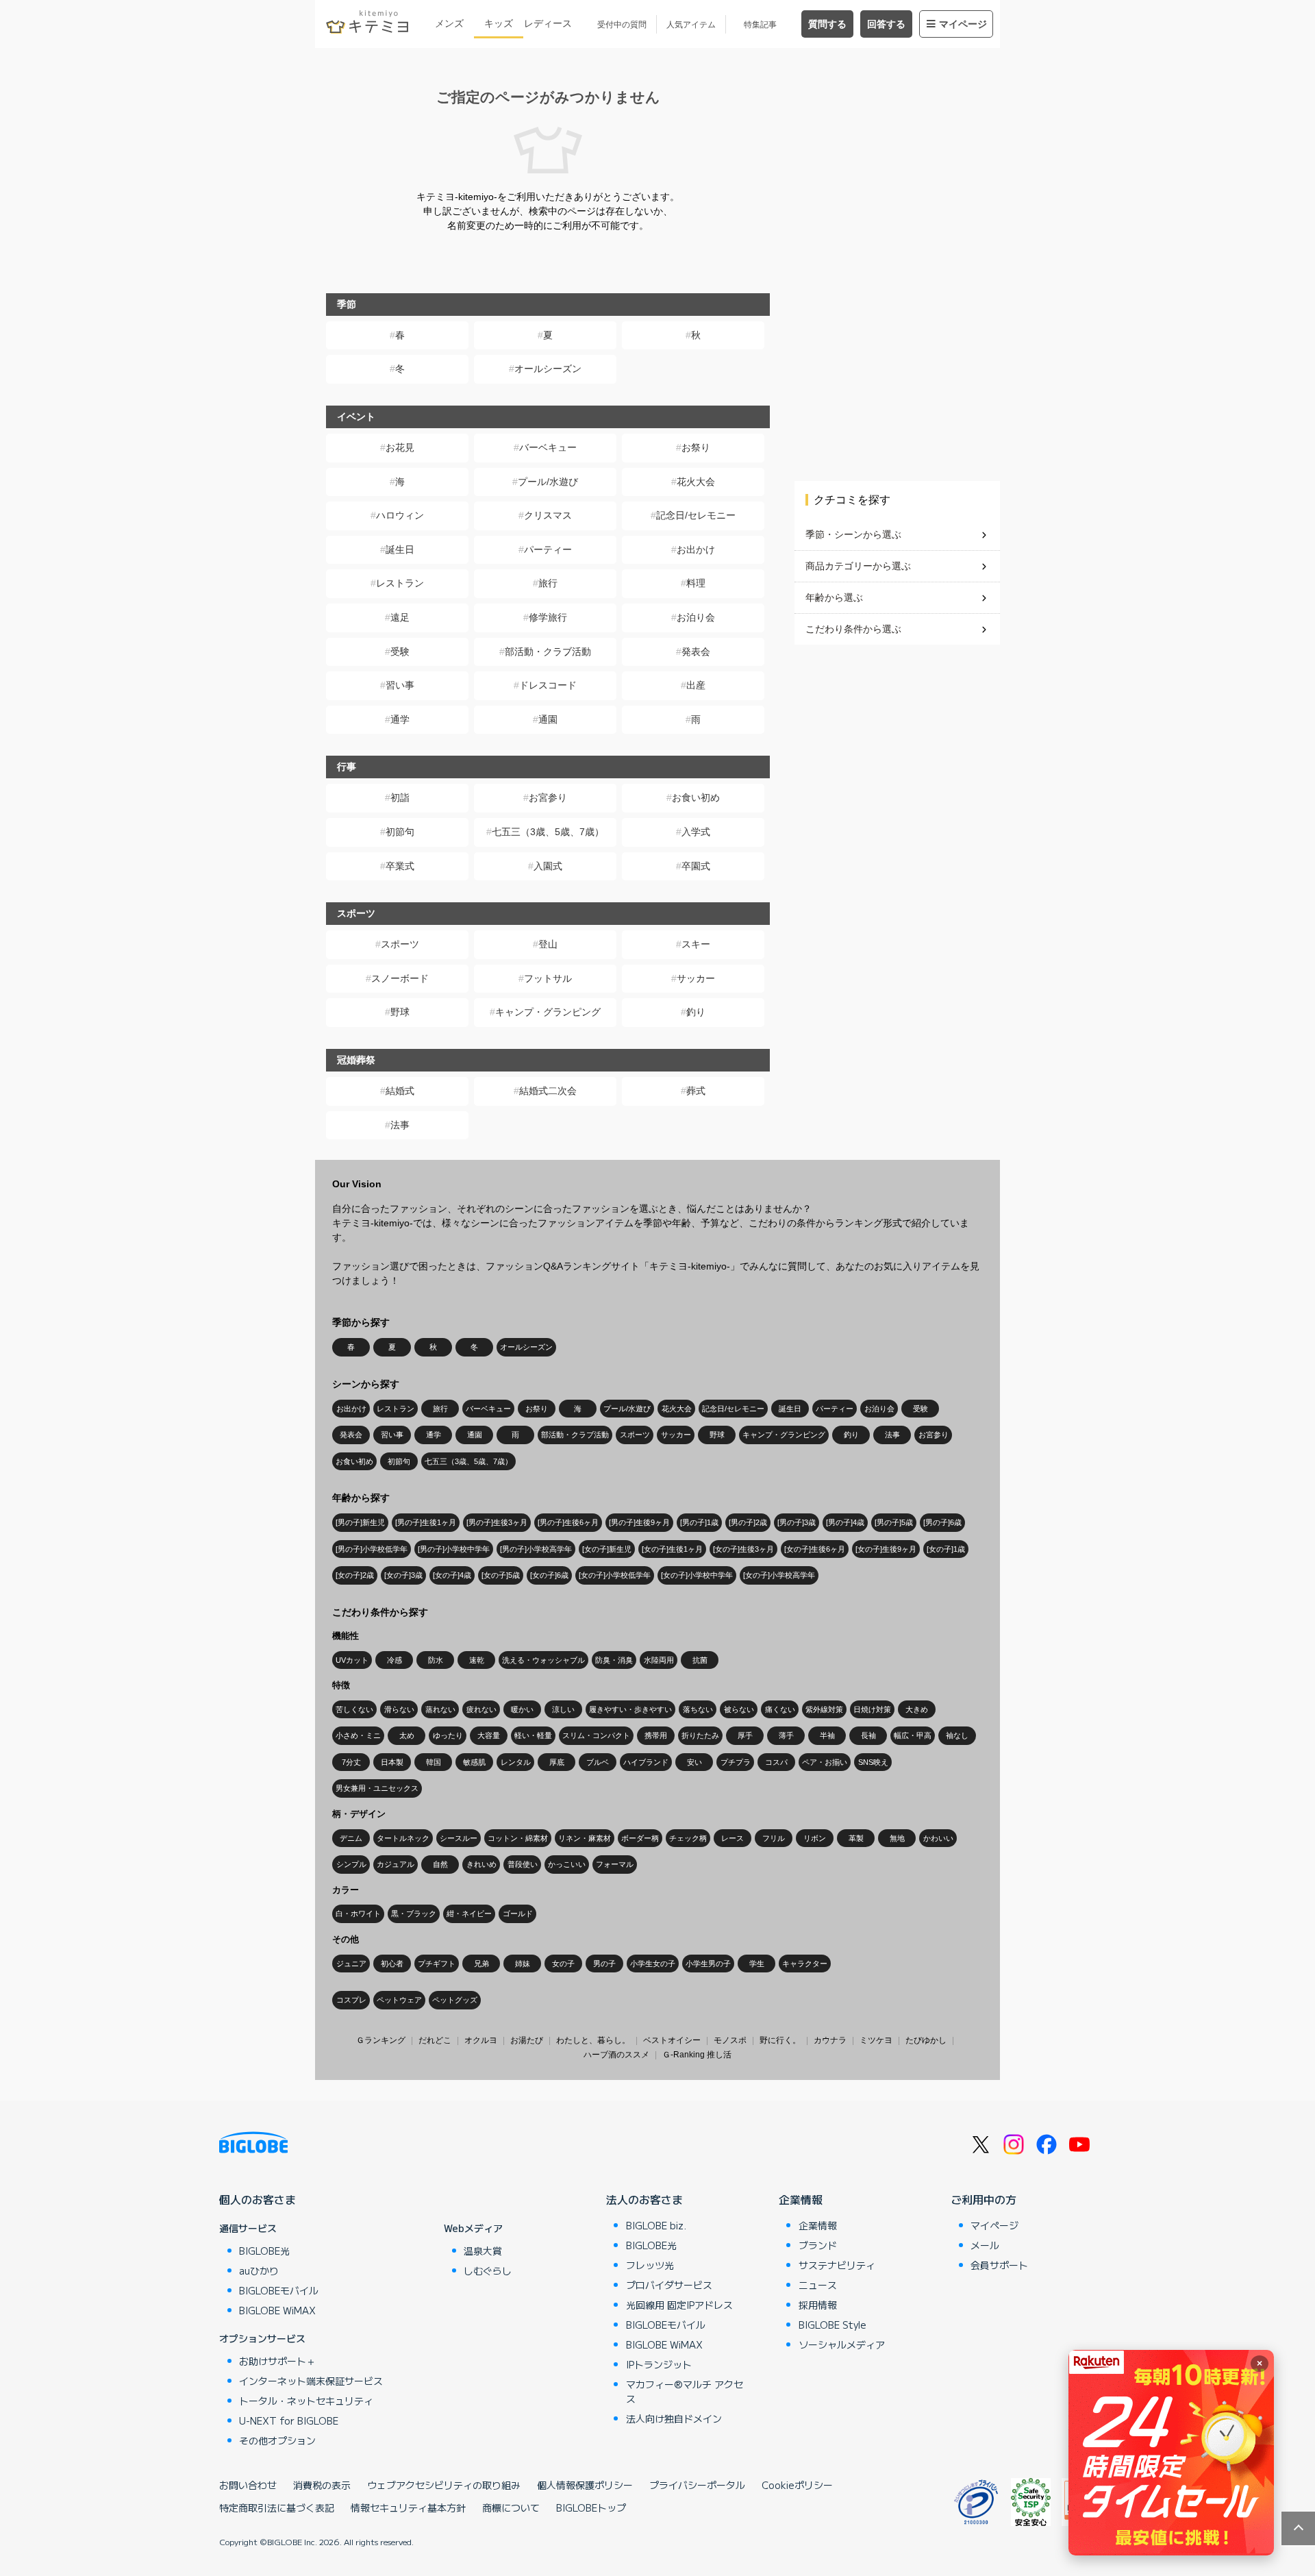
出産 (696, 685)
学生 (757, 1964)
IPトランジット (659, 2364)
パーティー (548, 549)
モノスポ (730, 2040)
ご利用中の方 (984, 2199)
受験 (400, 652)
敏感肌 (474, 1762)
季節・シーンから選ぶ (853, 534)
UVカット (352, 1660)
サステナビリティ (837, 2265)
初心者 (392, 1964)
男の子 (604, 1964)
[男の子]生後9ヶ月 (639, 1522)
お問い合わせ (248, 2485)
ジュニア (351, 1964)
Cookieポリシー (797, 2485)
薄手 (786, 1735)
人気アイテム (691, 25)
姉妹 (523, 1964)
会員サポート (999, 2265)
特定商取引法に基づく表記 (277, 2507)
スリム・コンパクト (596, 1735)
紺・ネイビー (469, 1914)
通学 (400, 719)
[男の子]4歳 (845, 1522)
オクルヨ (481, 2040)
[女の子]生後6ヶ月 (815, 1549)
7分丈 (351, 1762)
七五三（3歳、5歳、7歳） (548, 832)
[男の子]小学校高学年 (536, 1549)
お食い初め (696, 797)
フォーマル (615, 1864)
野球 (400, 1012)
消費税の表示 (322, 2485)
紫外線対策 (824, 1709)
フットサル (548, 978)
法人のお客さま (644, 2199)
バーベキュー (548, 447)
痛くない (780, 1709)
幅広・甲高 (913, 1735)
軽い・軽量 (533, 1735)
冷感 (394, 1660)
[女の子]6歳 (549, 1575)
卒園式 (696, 866)
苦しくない (354, 1709)
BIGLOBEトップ (591, 2507)
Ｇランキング (381, 2040)
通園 (548, 719)
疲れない (481, 1709)
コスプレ (351, 2000)
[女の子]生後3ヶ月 (743, 1549)
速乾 (477, 1660)
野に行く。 (780, 2040)
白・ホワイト (358, 1914)
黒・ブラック (414, 1914)
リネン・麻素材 (585, 1838)
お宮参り (548, 797)
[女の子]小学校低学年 (615, 1575)
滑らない (399, 1709)
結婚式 (400, 1091)
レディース (548, 23)
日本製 (392, 1762)
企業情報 (801, 2199)
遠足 (400, 617)
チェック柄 (688, 1838)
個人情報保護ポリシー (585, 2485)
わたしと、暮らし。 (593, 2040)
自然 (440, 1864)
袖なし (957, 1735)
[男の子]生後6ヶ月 (568, 1522)
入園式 (548, 866)
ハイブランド (646, 1762)
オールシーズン (548, 369)
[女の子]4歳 (452, 1575)
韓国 (434, 1762)
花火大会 (696, 482)
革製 (856, 1838)
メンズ (449, 23)
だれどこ (435, 2040)
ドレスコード (548, 685)
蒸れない (440, 1709)
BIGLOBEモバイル (279, 2290)
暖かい (522, 1709)
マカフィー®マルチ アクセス (685, 2391)
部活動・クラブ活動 (548, 652)
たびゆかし (926, 2040)
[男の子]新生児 (360, 1522)
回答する (886, 24)
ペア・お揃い (825, 1762)
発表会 (696, 652)
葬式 (696, 1091)
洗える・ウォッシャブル (543, 1660)
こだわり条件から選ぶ (853, 629)
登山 (548, 944)
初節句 (400, 832)
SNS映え (873, 1762)
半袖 (827, 1735)
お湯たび (527, 2040)
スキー (696, 944)
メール (985, 2245)
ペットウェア (399, 2000)
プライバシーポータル (697, 2485)
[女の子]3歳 (403, 1575)
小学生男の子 (708, 1964)
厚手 (745, 1735)
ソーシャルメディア (842, 2344)
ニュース (818, 2285)
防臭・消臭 (614, 1660)
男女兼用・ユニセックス (377, 1788)
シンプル (351, 1864)
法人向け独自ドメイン (674, 2418)
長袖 (868, 1735)
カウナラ (830, 2040)
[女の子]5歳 (501, 1575)
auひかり (259, 2270)
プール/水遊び (548, 482)
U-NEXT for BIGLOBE (289, 2420)
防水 (436, 1660)
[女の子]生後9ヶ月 (886, 1549)
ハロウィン (400, 515)
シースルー (459, 1838)
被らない (739, 1709)
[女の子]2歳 (355, 1575)
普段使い (523, 1864)
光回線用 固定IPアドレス (679, 2305)
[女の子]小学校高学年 (779, 1575)
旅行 (548, 583)
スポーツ (400, 944)
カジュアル (396, 1864)
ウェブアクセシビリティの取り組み (444, 2485)
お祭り (696, 447)
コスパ (776, 1762)
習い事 (400, 685)
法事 (400, 1125)
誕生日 (400, 549)
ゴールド (518, 1914)
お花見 (400, 447)
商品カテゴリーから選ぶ (858, 566)
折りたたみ (700, 1735)
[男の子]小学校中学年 (454, 1549)
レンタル (516, 1762)
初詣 (400, 797)
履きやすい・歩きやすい (630, 1709)
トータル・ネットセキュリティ (306, 2401)
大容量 (489, 1735)
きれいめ (481, 1864)
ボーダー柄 (640, 1838)
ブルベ (598, 1762)
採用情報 (818, 2305)
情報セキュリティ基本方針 (408, 2507)
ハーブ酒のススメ (616, 2055)
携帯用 (656, 1735)
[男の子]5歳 (894, 1522)
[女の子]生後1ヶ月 (672, 1549)
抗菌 (700, 1660)
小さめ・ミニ (358, 1735)
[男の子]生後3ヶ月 (497, 1522)
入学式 (696, 832)
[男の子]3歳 (797, 1522)
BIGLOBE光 (264, 2251)
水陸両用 (659, 1660)
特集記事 (760, 25)
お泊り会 (696, 617)
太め (407, 1735)
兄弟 (481, 1964)
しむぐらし (488, 2270)
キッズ (499, 23)
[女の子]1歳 (946, 1549)
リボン (815, 1838)
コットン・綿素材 (518, 1838)
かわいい (938, 1838)
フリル (774, 1838)
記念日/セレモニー (696, 515)
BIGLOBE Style (832, 2325)
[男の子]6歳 (942, 1522)
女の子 (563, 1964)
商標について (511, 2507)
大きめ (917, 1709)
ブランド (818, 2245)
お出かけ (696, 549)
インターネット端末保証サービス (311, 2381)
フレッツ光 (650, 2265)
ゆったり (448, 1735)
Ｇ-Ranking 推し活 (697, 2055)
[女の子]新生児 (607, 1549)
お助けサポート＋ (277, 2361)
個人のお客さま (258, 2199)
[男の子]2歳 (748, 1522)
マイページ (963, 24)
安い (694, 1762)
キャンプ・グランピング (548, 1012)
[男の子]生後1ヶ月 (426, 1522)
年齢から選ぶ (834, 597)
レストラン (400, 583)
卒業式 (400, 866)
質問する (827, 24)
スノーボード (400, 978)
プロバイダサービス (669, 2285)
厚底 (557, 1762)
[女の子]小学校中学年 (697, 1575)
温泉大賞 (483, 2251)
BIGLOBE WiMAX (277, 2310)
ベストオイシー (672, 2040)
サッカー (696, 978)
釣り (696, 1012)
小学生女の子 (653, 1964)
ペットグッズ (455, 2000)
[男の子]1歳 (699, 1522)
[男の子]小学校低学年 (372, 1549)
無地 (897, 1838)
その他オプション (277, 2440)
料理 (696, 583)
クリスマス (548, 515)
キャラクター (805, 1964)
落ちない (698, 1709)
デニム (351, 1838)
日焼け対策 (872, 1709)
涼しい (563, 1709)
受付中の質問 (622, 25)
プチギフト (437, 1964)
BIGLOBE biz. (656, 2225)
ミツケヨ (876, 2040)
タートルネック (403, 1838)
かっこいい (567, 1864)
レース (732, 1838)
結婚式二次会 (548, 1091)
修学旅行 (548, 617)
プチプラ (736, 1762)
